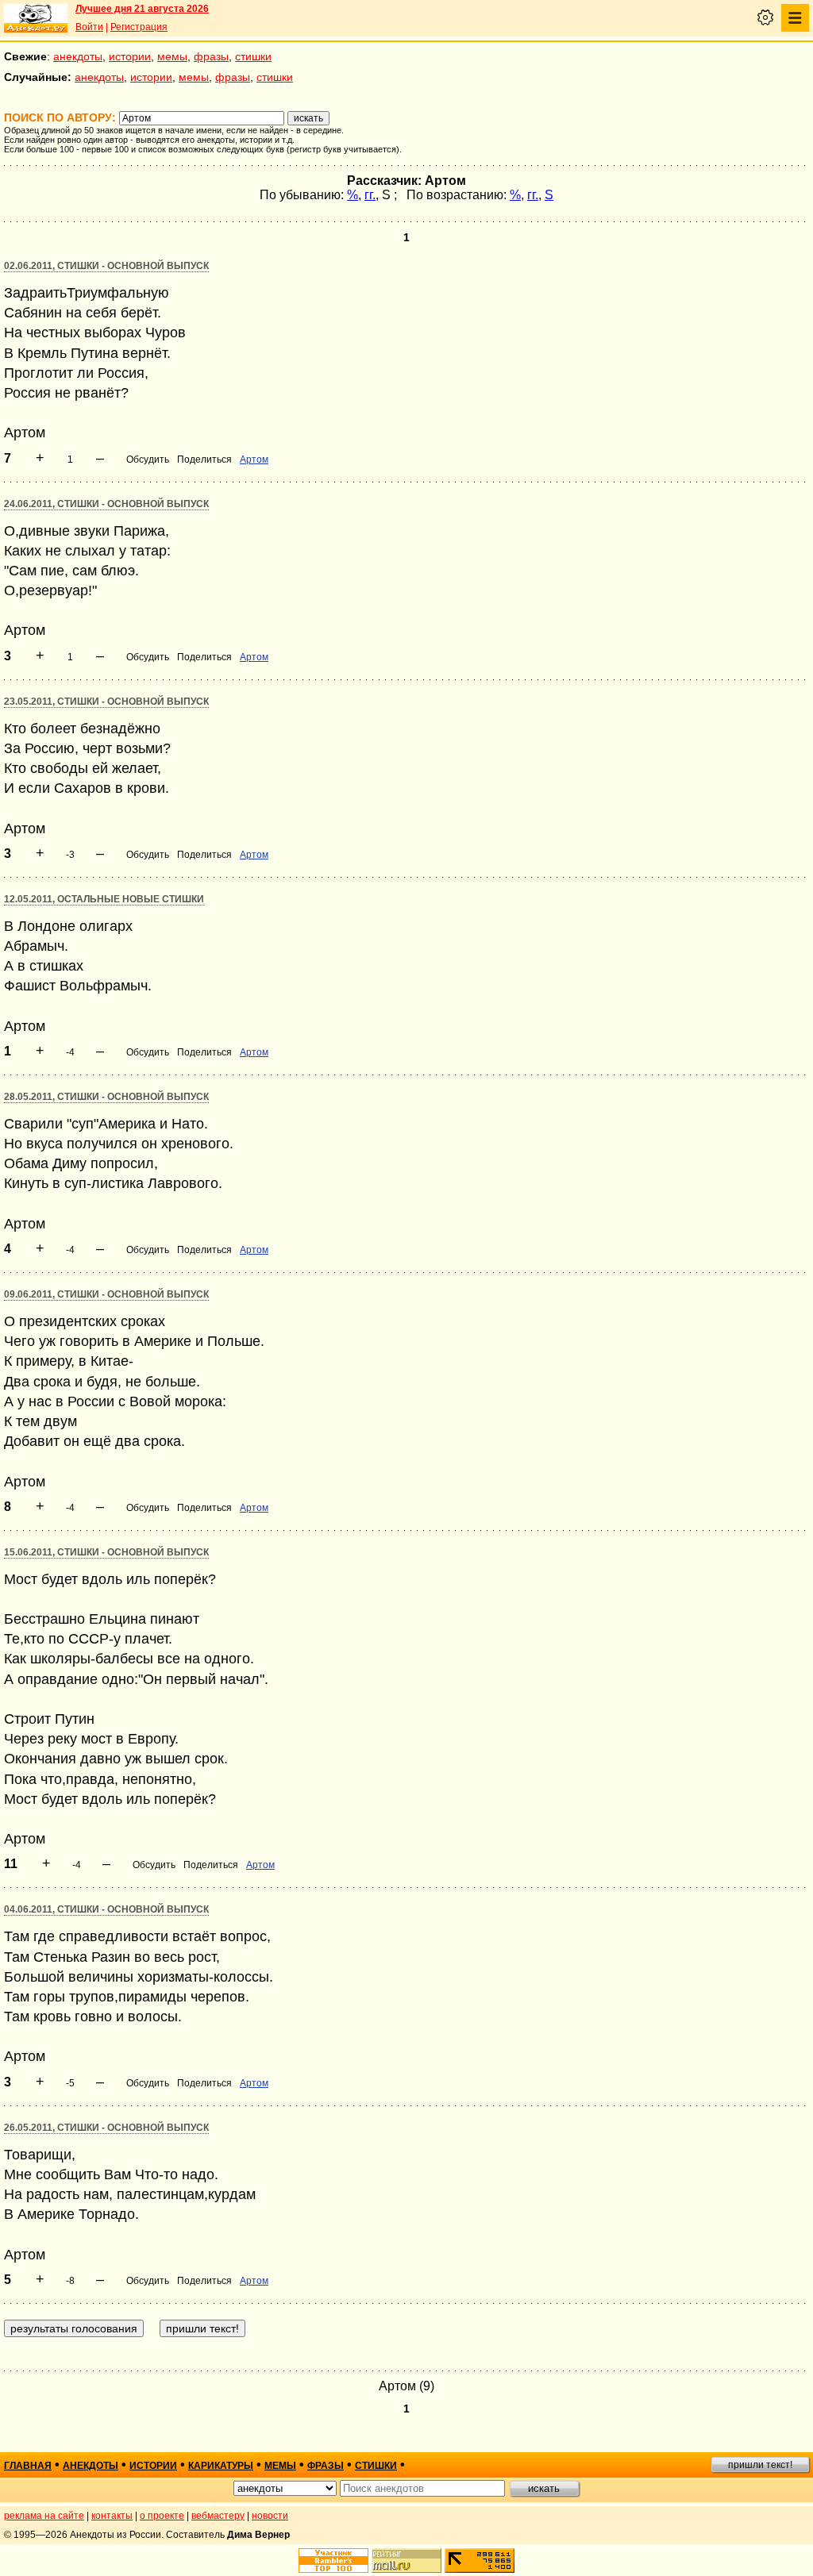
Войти (89, 27)
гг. (370, 195)
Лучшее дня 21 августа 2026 (142, 9)
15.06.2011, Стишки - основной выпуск (106, 1552)
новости (270, 2516)
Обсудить (148, 459)
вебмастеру (218, 2516)
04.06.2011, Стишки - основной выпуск (106, 1909)
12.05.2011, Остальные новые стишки (104, 899)
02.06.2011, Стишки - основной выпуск (106, 266)
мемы (172, 56)
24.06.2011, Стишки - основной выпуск (106, 504)
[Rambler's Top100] (333, 2561)
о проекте (162, 2516)
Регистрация (139, 27)
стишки (253, 56)
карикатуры (221, 2466)
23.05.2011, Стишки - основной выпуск (106, 702)
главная (28, 2466)
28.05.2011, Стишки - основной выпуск (106, 1097)
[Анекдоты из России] (36, 18)
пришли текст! (760, 2465)
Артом (254, 459)
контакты (112, 2516)
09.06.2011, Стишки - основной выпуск (106, 1294)
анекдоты (78, 56)
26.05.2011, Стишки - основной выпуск (106, 2128)
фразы (211, 56)
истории (130, 56)
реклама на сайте (44, 2516)
